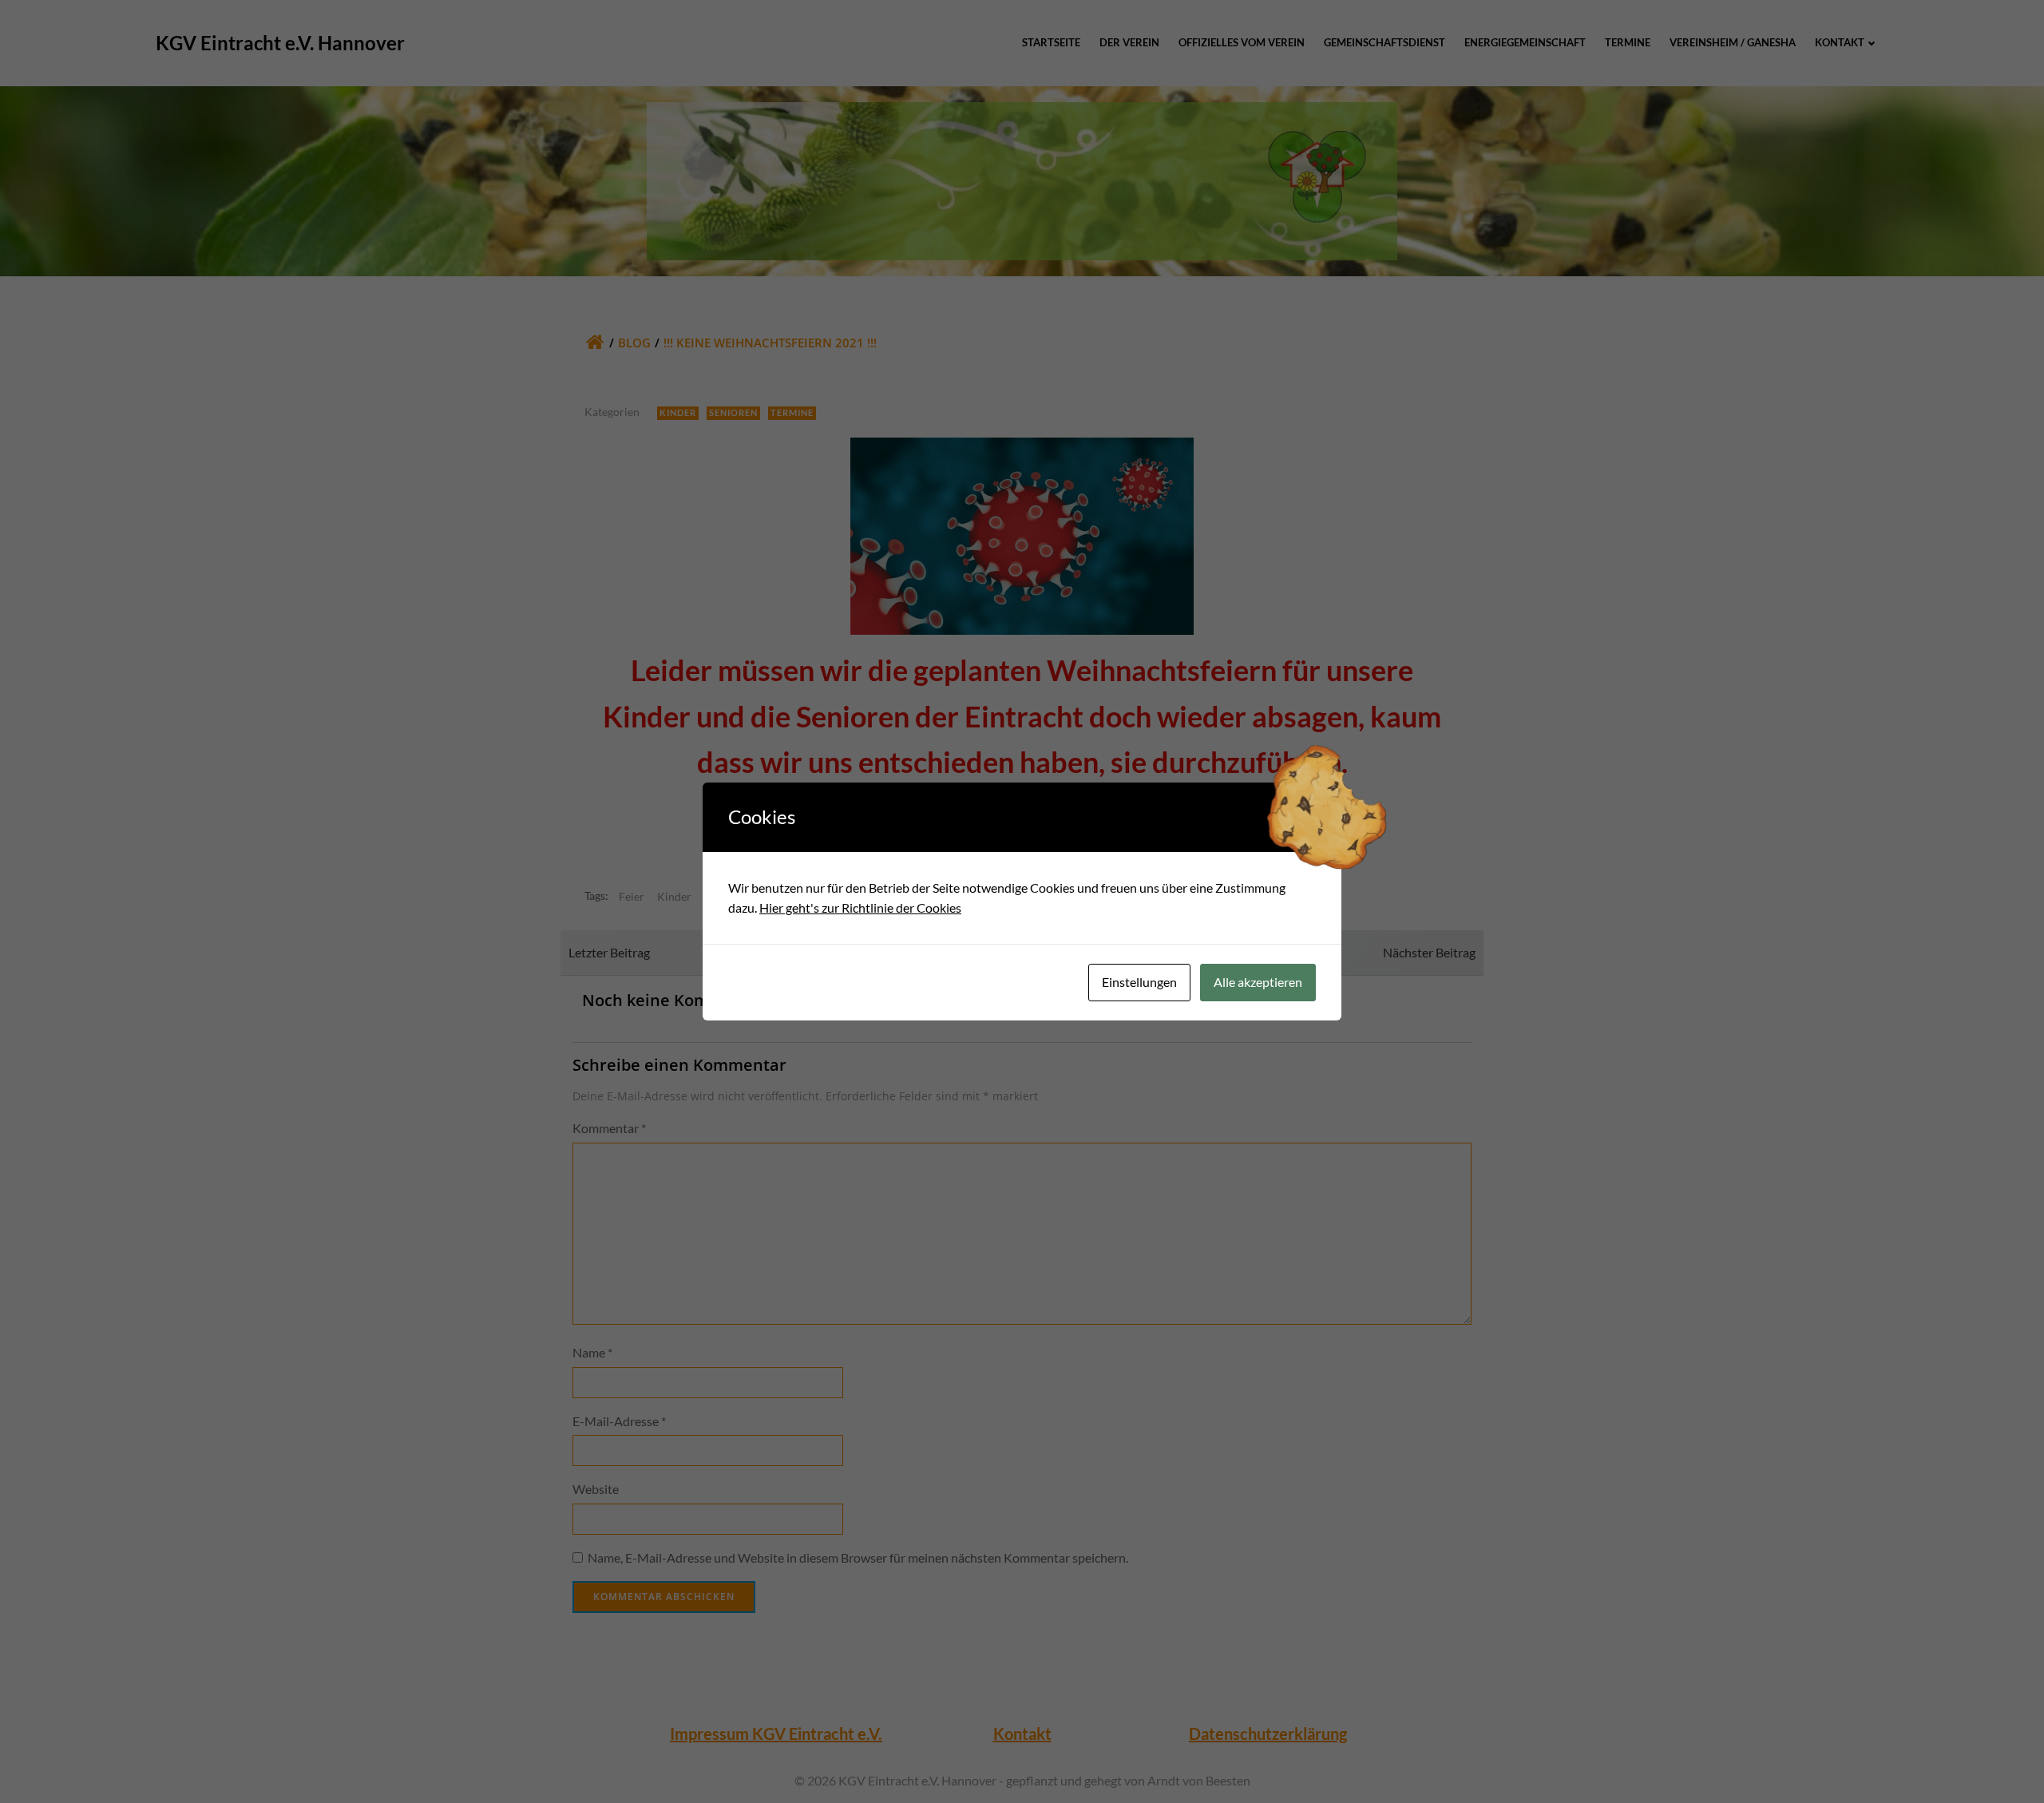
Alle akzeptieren (1258, 982)
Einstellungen (1139, 982)
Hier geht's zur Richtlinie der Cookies (860, 907)
